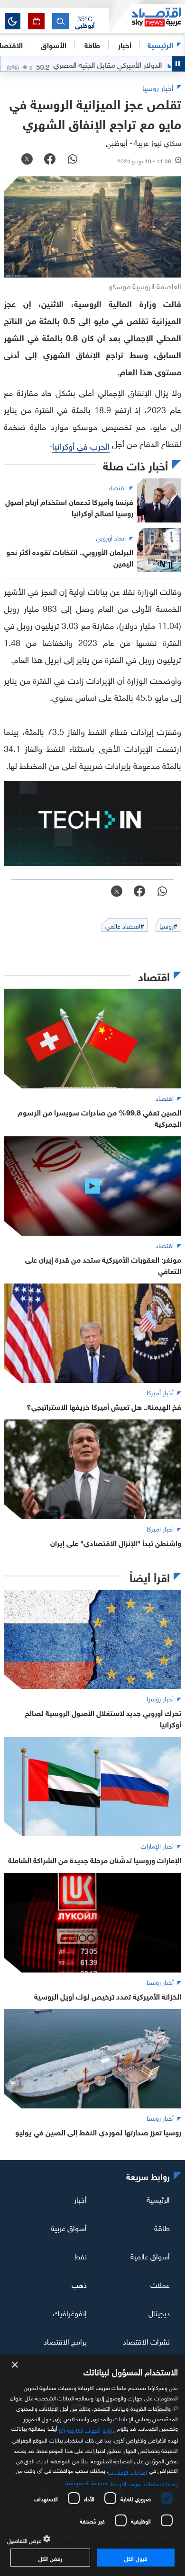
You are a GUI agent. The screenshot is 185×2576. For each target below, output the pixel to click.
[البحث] (60, 21)
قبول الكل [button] (135, 2558)
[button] (85, 21)
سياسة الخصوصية (86, 2482)
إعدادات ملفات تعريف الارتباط (144, 2483)
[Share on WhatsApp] (73, 160)
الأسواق (54, 44)
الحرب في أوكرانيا (81, 445)
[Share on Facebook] (50, 160)
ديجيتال (159, 2312)
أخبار (80, 2199)
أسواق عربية (69, 2227)
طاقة (162, 2227)
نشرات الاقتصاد (146, 2340)
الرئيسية (160, 44)
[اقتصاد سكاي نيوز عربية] (147, 18)
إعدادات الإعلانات (128, 2471)
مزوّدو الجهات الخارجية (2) (87, 2429)
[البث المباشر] (36, 21)
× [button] (15, 2365)
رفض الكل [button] (50, 2558)
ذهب (79, 2284)
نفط (81, 2256)
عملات (160, 2284)
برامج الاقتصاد (65, 2340)
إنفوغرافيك (70, 2312)
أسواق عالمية (150, 2256)
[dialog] (92, 2465)
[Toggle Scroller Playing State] (178, 64)
